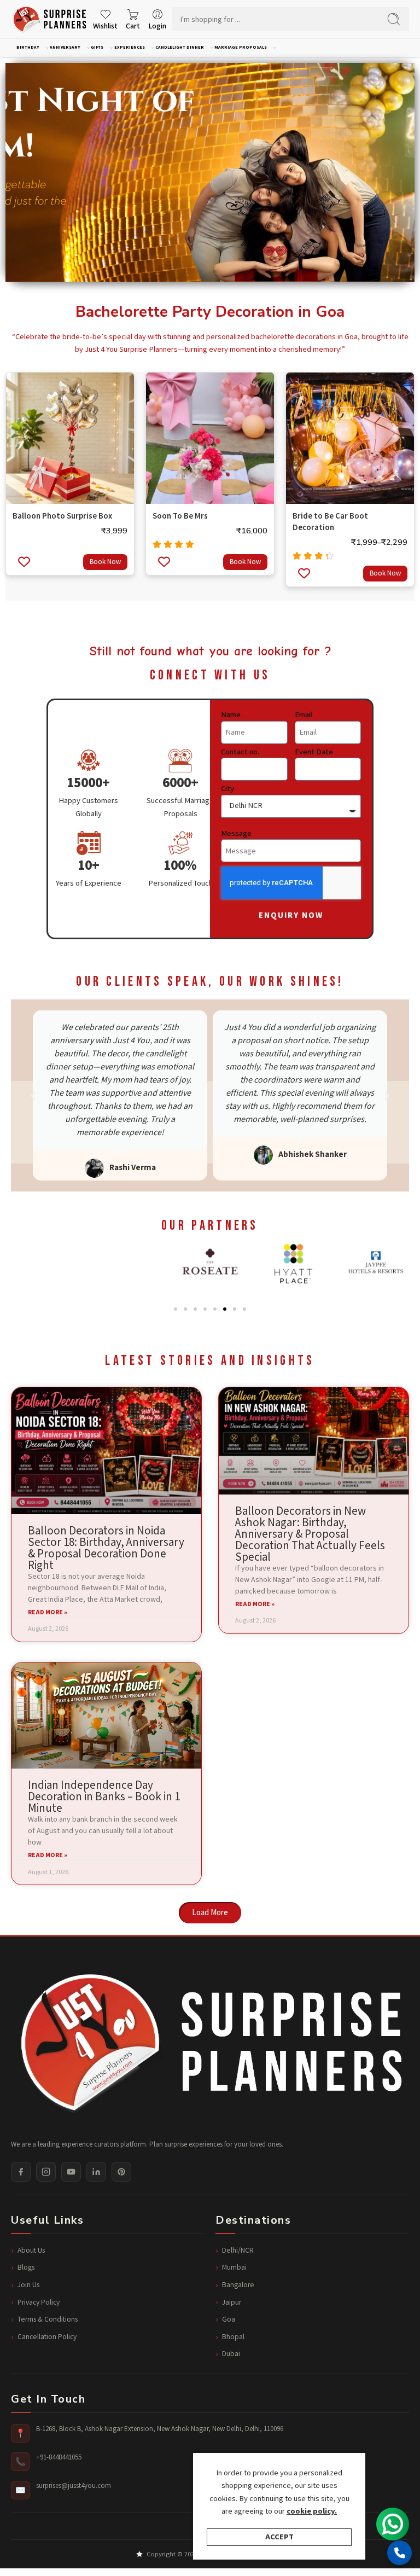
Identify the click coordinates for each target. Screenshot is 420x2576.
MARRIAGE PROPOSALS (241, 47)
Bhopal (233, 2337)
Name (232, 715)
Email (304, 715)
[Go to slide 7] (235, 1309)
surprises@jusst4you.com (74, 2486)
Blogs (26, 2267)
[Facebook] (21, 2172)
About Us (31, 2251)
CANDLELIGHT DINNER (180, 47)
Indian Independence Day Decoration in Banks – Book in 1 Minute (104, 1797)
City (228, 789)
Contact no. (241, 752)
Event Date (315, 752)
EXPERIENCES (130, 47)
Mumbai (234, 2267)
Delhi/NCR (238, 2251)
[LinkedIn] (96, 2172)
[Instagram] (46, 2172)
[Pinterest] (121, 2172)
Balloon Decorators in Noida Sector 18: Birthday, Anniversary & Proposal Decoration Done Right (106, 1548)
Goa (229, 2319)
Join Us (28, 2285)
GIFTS (97, 47)
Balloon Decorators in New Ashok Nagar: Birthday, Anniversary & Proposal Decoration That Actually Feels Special (310, 1534)
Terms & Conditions (48, 2319)
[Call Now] (399, 2553)
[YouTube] (71, 2172)
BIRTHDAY (28, 47)
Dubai (231, 2354)
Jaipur (232, 2302)
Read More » (48, 1613)
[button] (33, 1096)
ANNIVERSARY (65, 47)
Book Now (105, 562)
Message (236, 834)
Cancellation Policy (47, 2337)
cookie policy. (312, 2511)
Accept (279, 2537)
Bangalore (238, 2285)
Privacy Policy (39, 2302)
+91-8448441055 (59, 2458)
